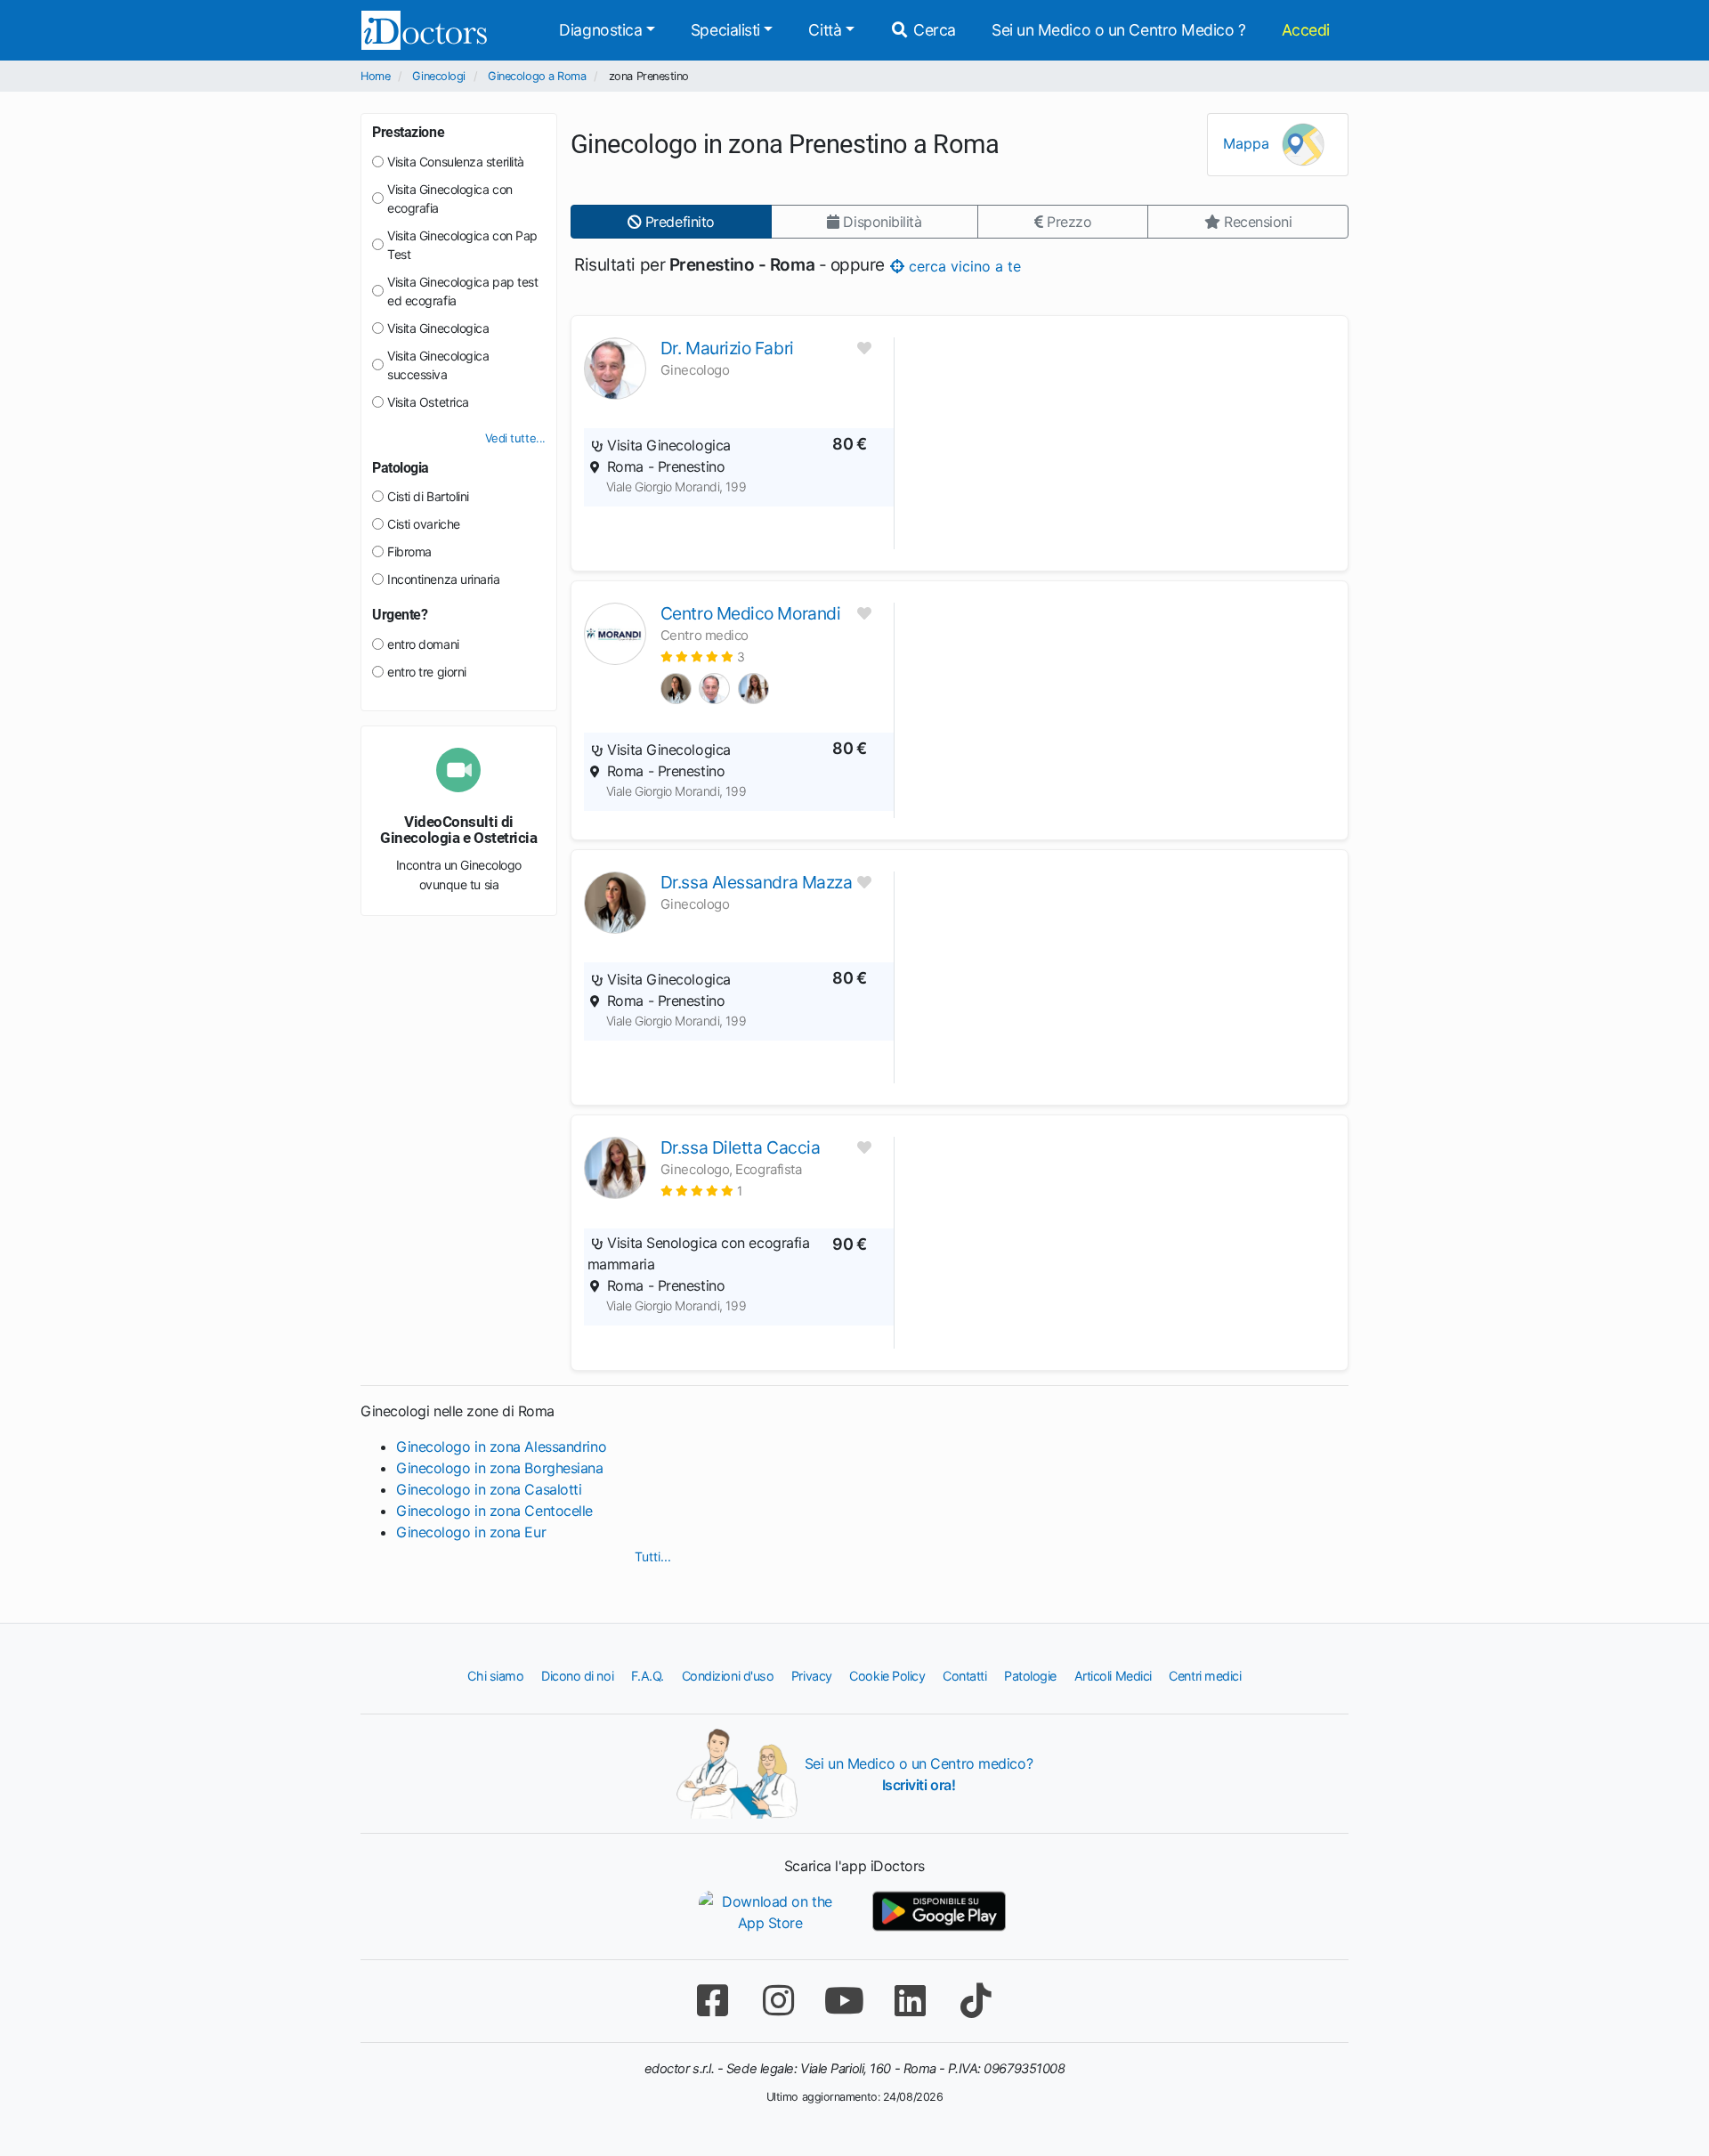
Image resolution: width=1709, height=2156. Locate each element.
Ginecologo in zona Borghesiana (500, 1468)
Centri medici (1205, 1676)
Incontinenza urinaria (444, 579)
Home (375, 76)
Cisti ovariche (424, 524)
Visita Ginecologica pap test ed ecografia (462, 291)
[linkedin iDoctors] (910, 2001)
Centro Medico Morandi (751, 613)
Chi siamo (495, 1676)
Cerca (933, 30)
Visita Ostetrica (428, 402)
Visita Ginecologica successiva (438, 365)
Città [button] (825, 30)
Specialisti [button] (725, 30)
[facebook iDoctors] (712, 2001)
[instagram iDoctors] (778, 2001)
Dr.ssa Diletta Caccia (741, 1147)
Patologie (1030, 1676)
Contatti (964, 1676)
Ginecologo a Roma (537, 76)
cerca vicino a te (962, 265)
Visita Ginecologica (438, 328)
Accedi (1306, 30)
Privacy (812, 1676)
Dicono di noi (577, 1676)
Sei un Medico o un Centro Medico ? (1119, 30)
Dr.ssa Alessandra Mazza (757, 882)
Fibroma (409, 551)
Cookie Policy (887, 1676)
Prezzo (1067, 222)
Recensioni (1255, 222)
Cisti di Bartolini (428, 496)
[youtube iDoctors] (844, 2001)
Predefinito (678, 222)
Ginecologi (439, 76)
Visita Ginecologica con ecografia (450, 199)
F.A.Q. (648, 1676)
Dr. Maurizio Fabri (727, 348)
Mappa (1248, 143)
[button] (703, 657)
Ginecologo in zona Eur (471, 1532)
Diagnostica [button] (600, 30)
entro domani (423, 644)
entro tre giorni (427, 672)
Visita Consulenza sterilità (456, 162)
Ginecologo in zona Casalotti (489, 1489)
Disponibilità (881, 222)
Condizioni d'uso (728, 1676)
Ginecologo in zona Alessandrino (501, 1447)
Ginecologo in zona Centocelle (494, 1511)
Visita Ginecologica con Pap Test (462, 245)
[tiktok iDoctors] (976, 2001)
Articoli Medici (1113, 1676)
